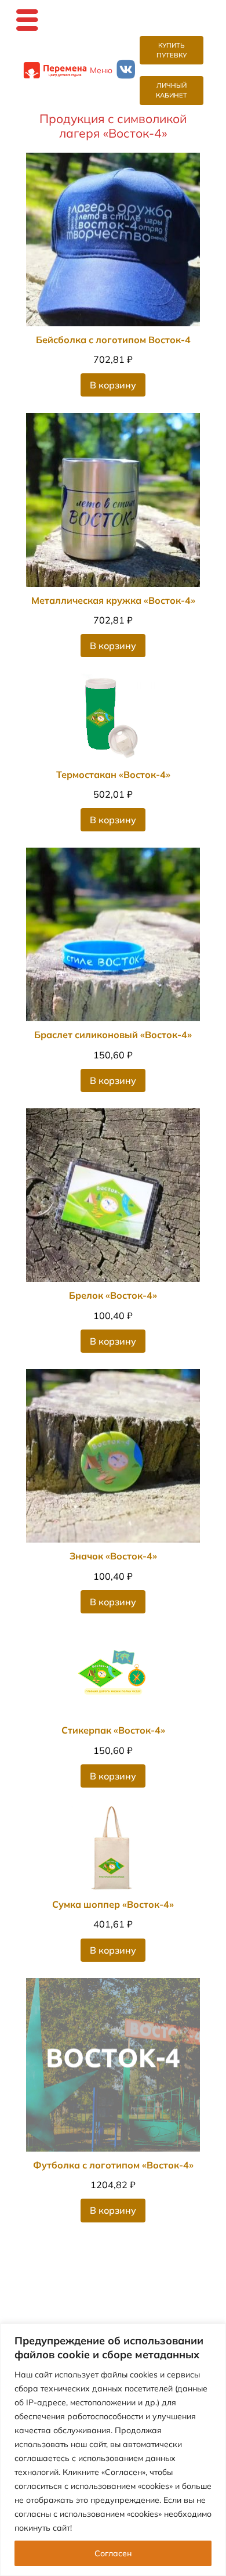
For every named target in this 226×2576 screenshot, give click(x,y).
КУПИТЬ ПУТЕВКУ (172, 50)
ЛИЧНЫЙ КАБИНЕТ (172, 90)
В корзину (113, 385)
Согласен (113, 2553)
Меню (101, 70)
